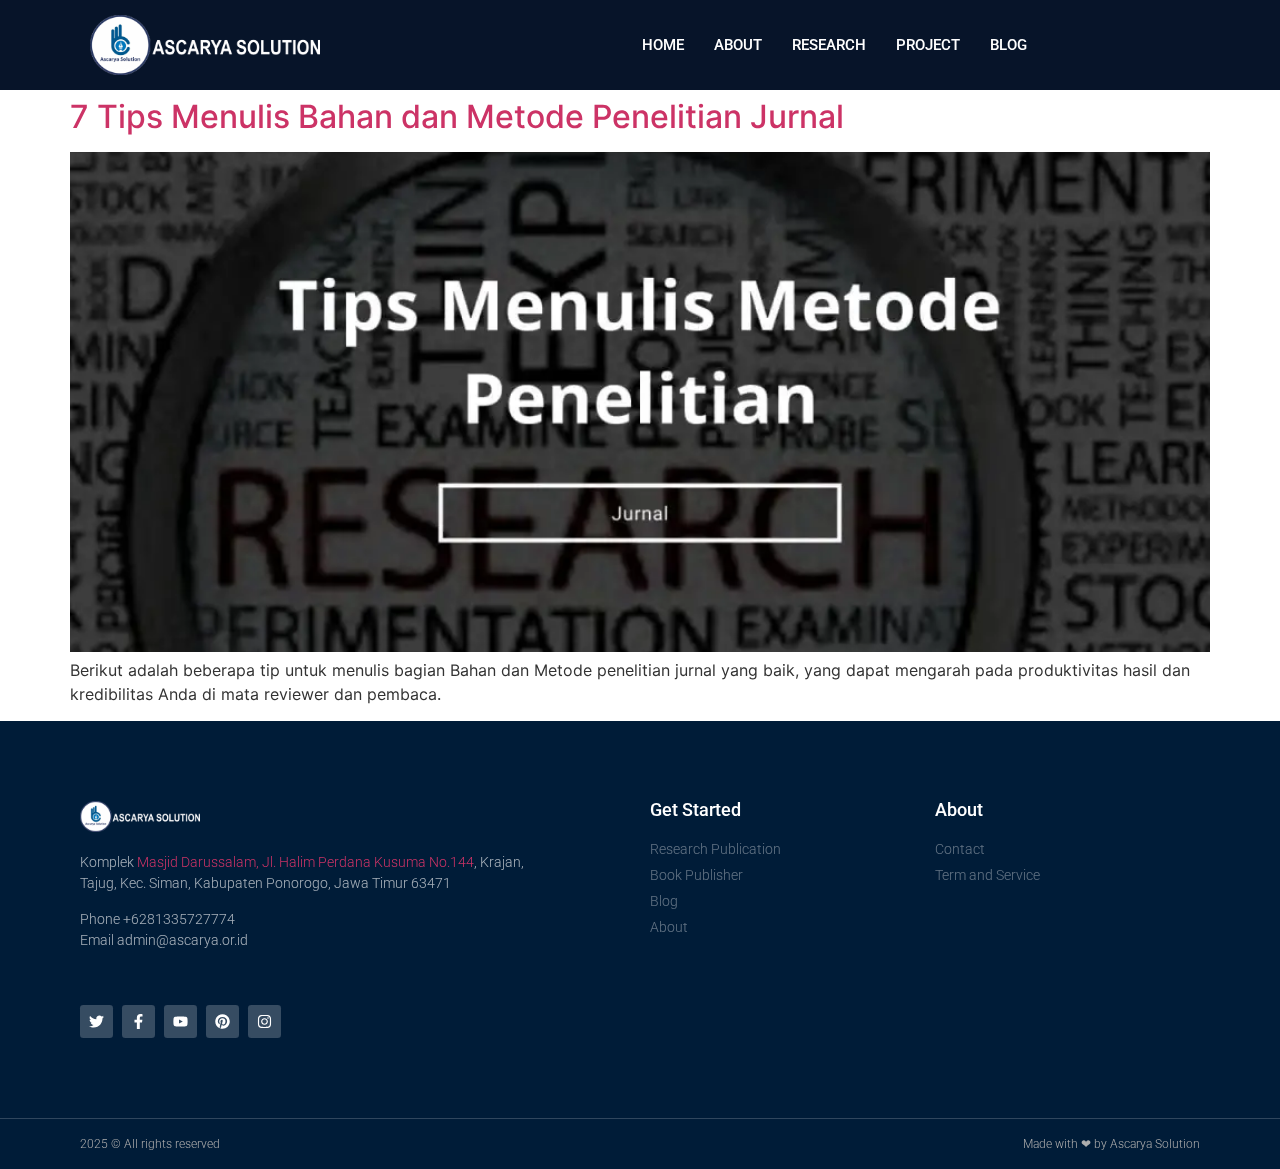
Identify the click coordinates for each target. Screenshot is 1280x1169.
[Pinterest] (222, 1021)
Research (829, 45)
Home (663, 45)
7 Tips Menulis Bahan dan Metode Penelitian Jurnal (457, 116)
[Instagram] (264, 1021)
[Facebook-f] (138, 1021)
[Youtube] (180, 1021)
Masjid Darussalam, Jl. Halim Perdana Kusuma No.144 (305, 862)
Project (928, 45)
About (738, 45)
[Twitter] (96, 1021)
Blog (1008, 45)
